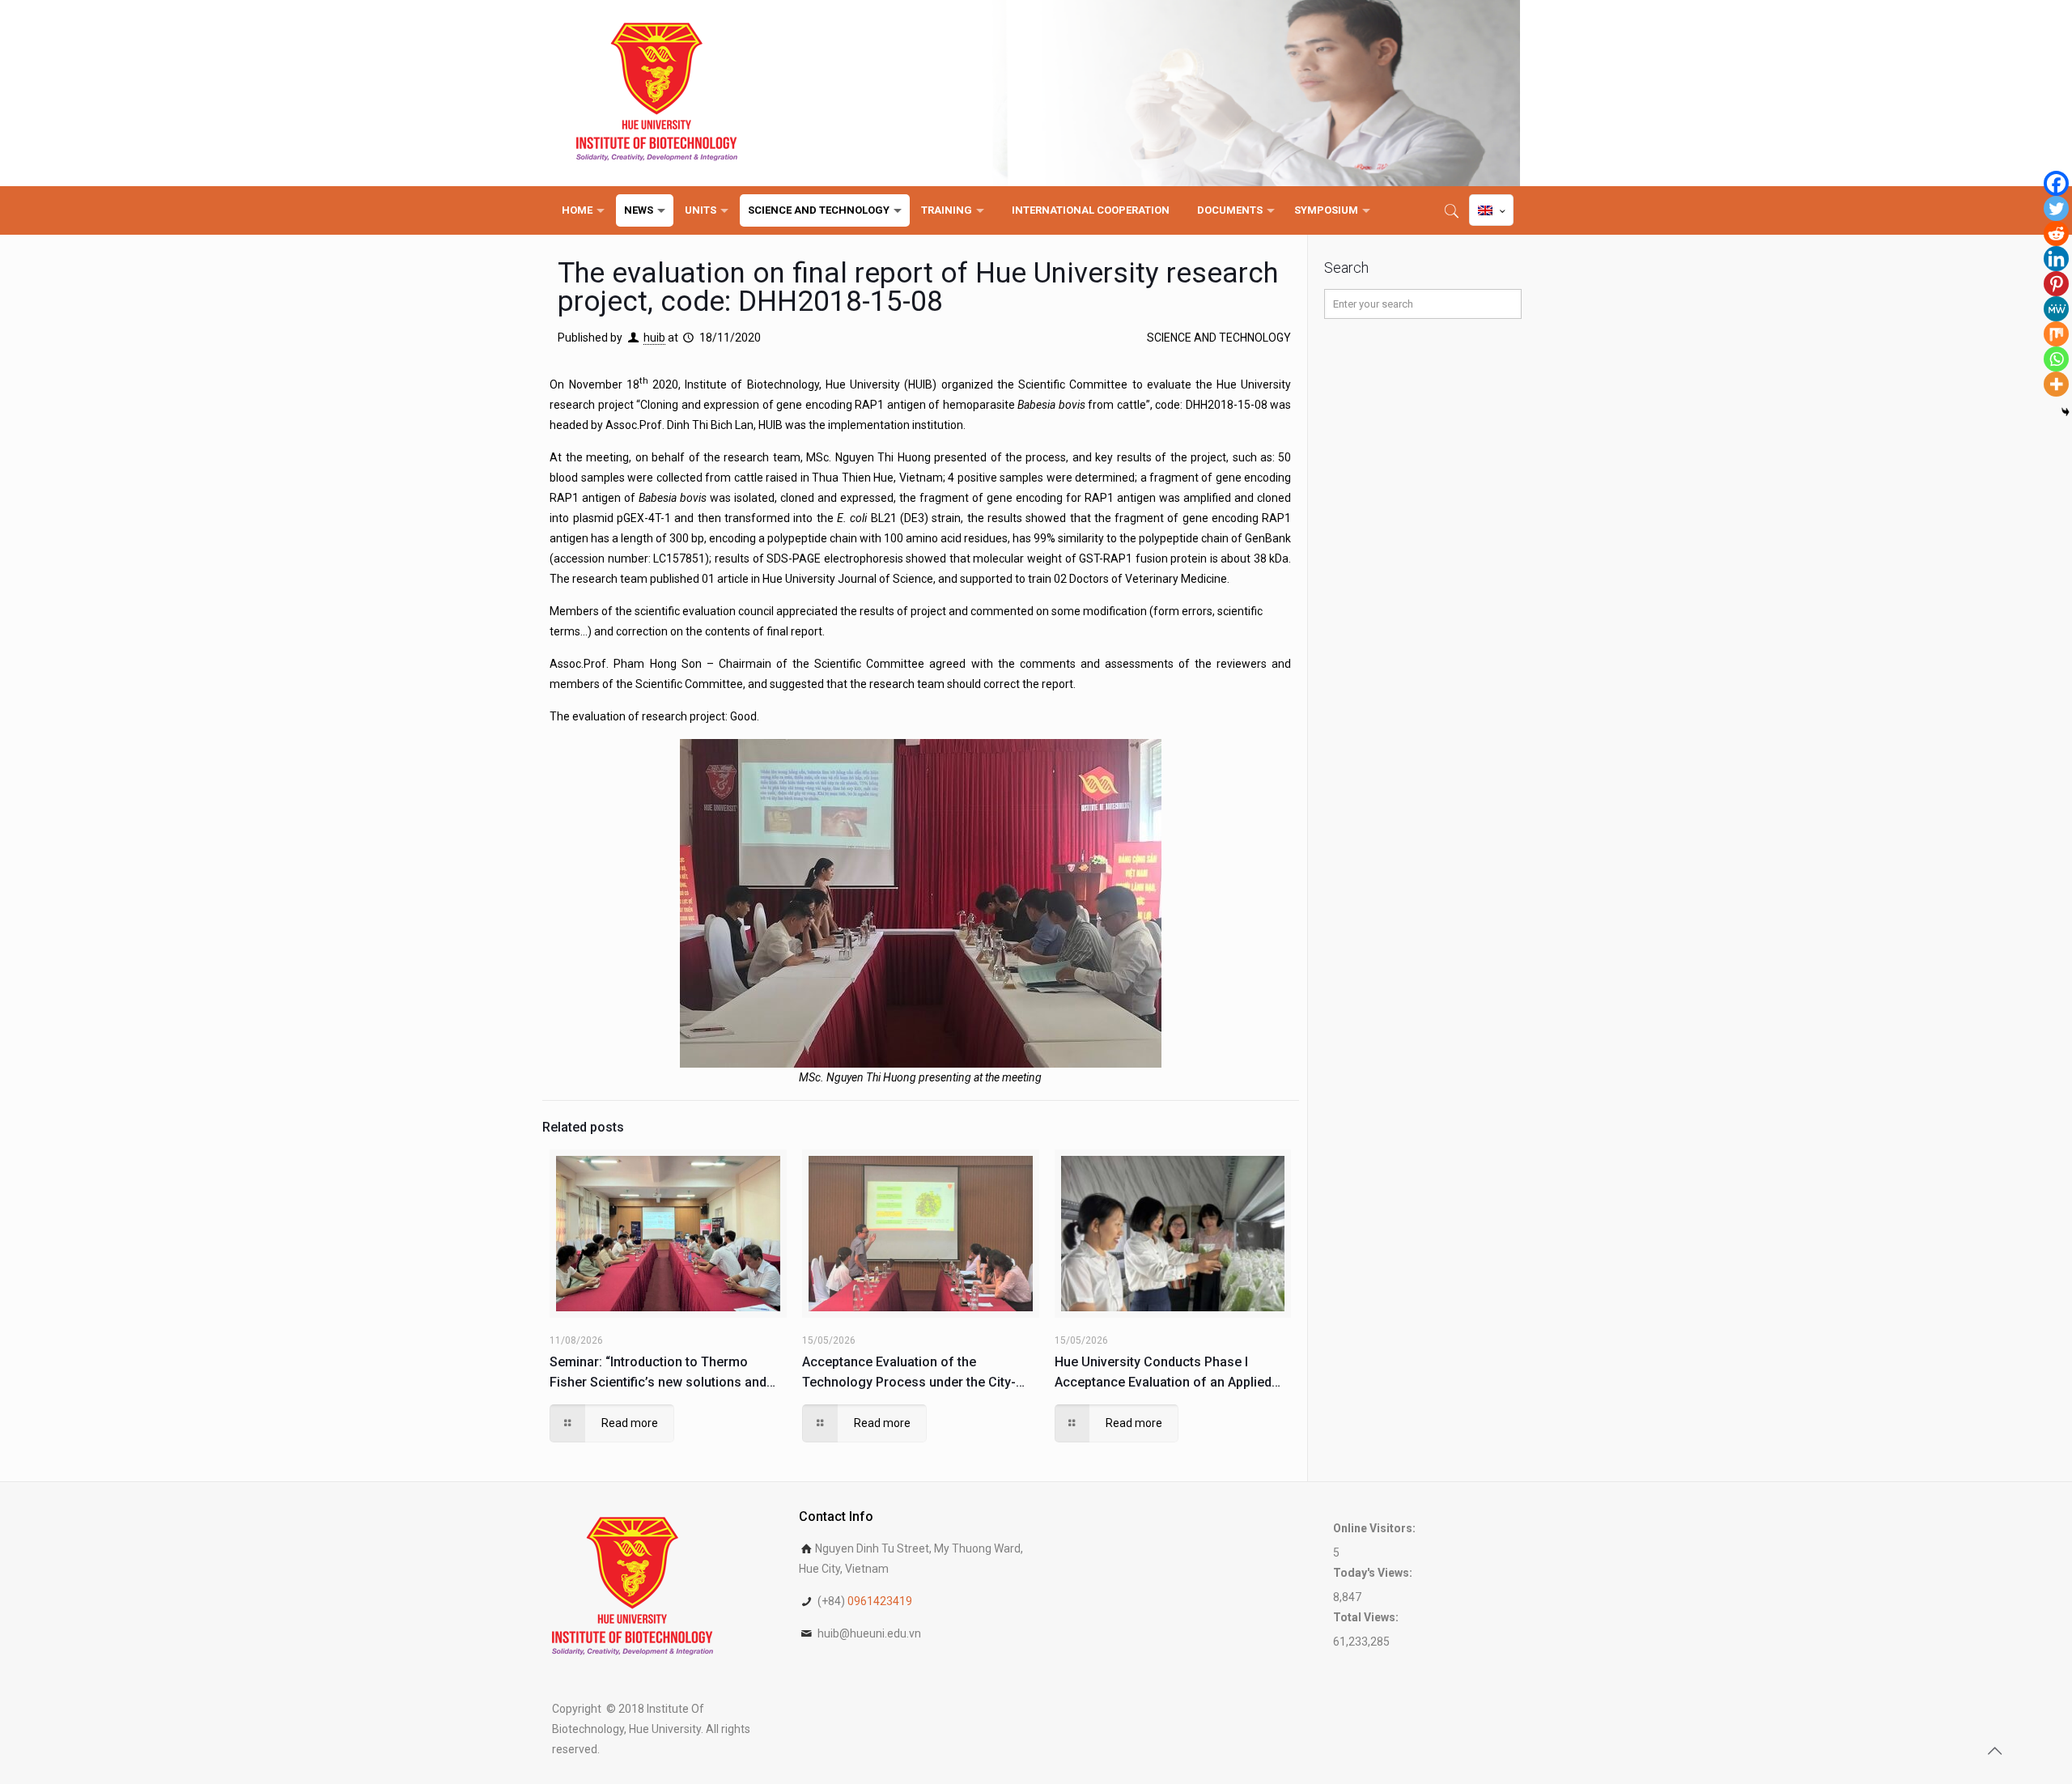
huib (654, 338)
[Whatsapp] (2056, 359)
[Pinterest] (2056, 284)
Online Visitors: (1376, 1528)
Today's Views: (1374, 1573)
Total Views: (1367, 1617)
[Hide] (2066, 412)
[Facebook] (2056, 183)
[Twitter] (2056, 208)
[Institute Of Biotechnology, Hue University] (657, 93)
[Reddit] (2056, 234)
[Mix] (2056, 334)
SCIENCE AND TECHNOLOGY (1219, 338)
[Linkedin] (2056, 259)
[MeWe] (2056, 309)
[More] (2056, 384)
